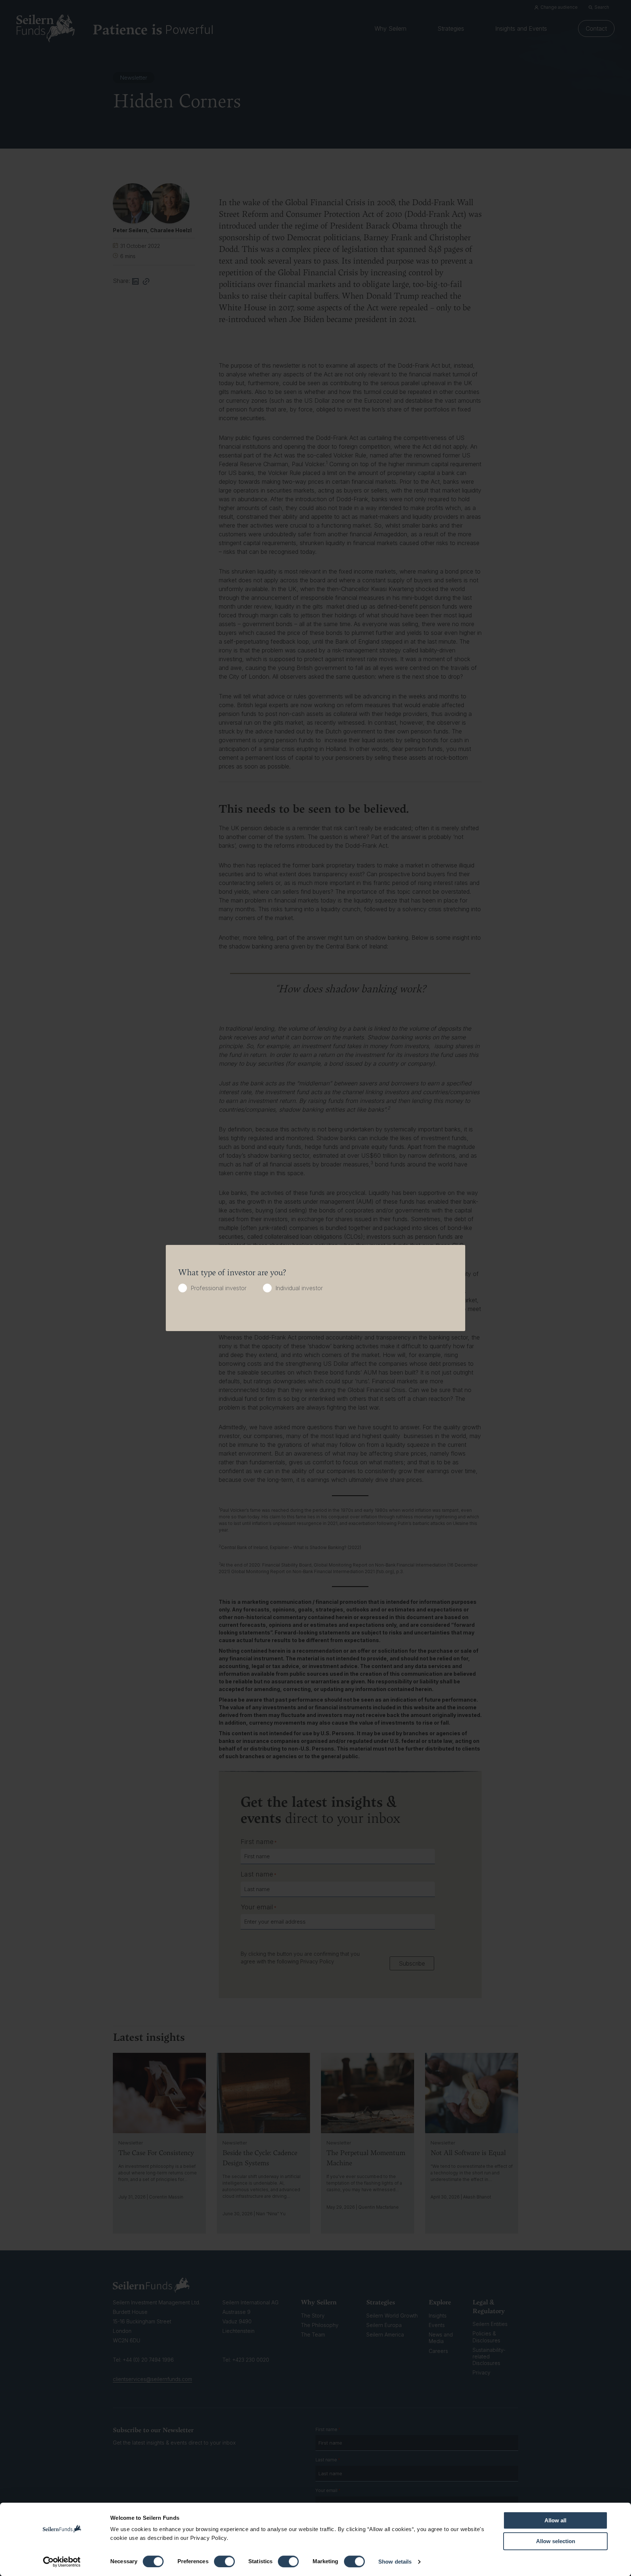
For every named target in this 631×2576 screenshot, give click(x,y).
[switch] (224, 2561)
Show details (395, 2562)
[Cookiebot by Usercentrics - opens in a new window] (62, 2562)
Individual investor (299, 1288)
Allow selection (556, 2541)
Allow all (555, 2520)
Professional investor (219, 1288)
